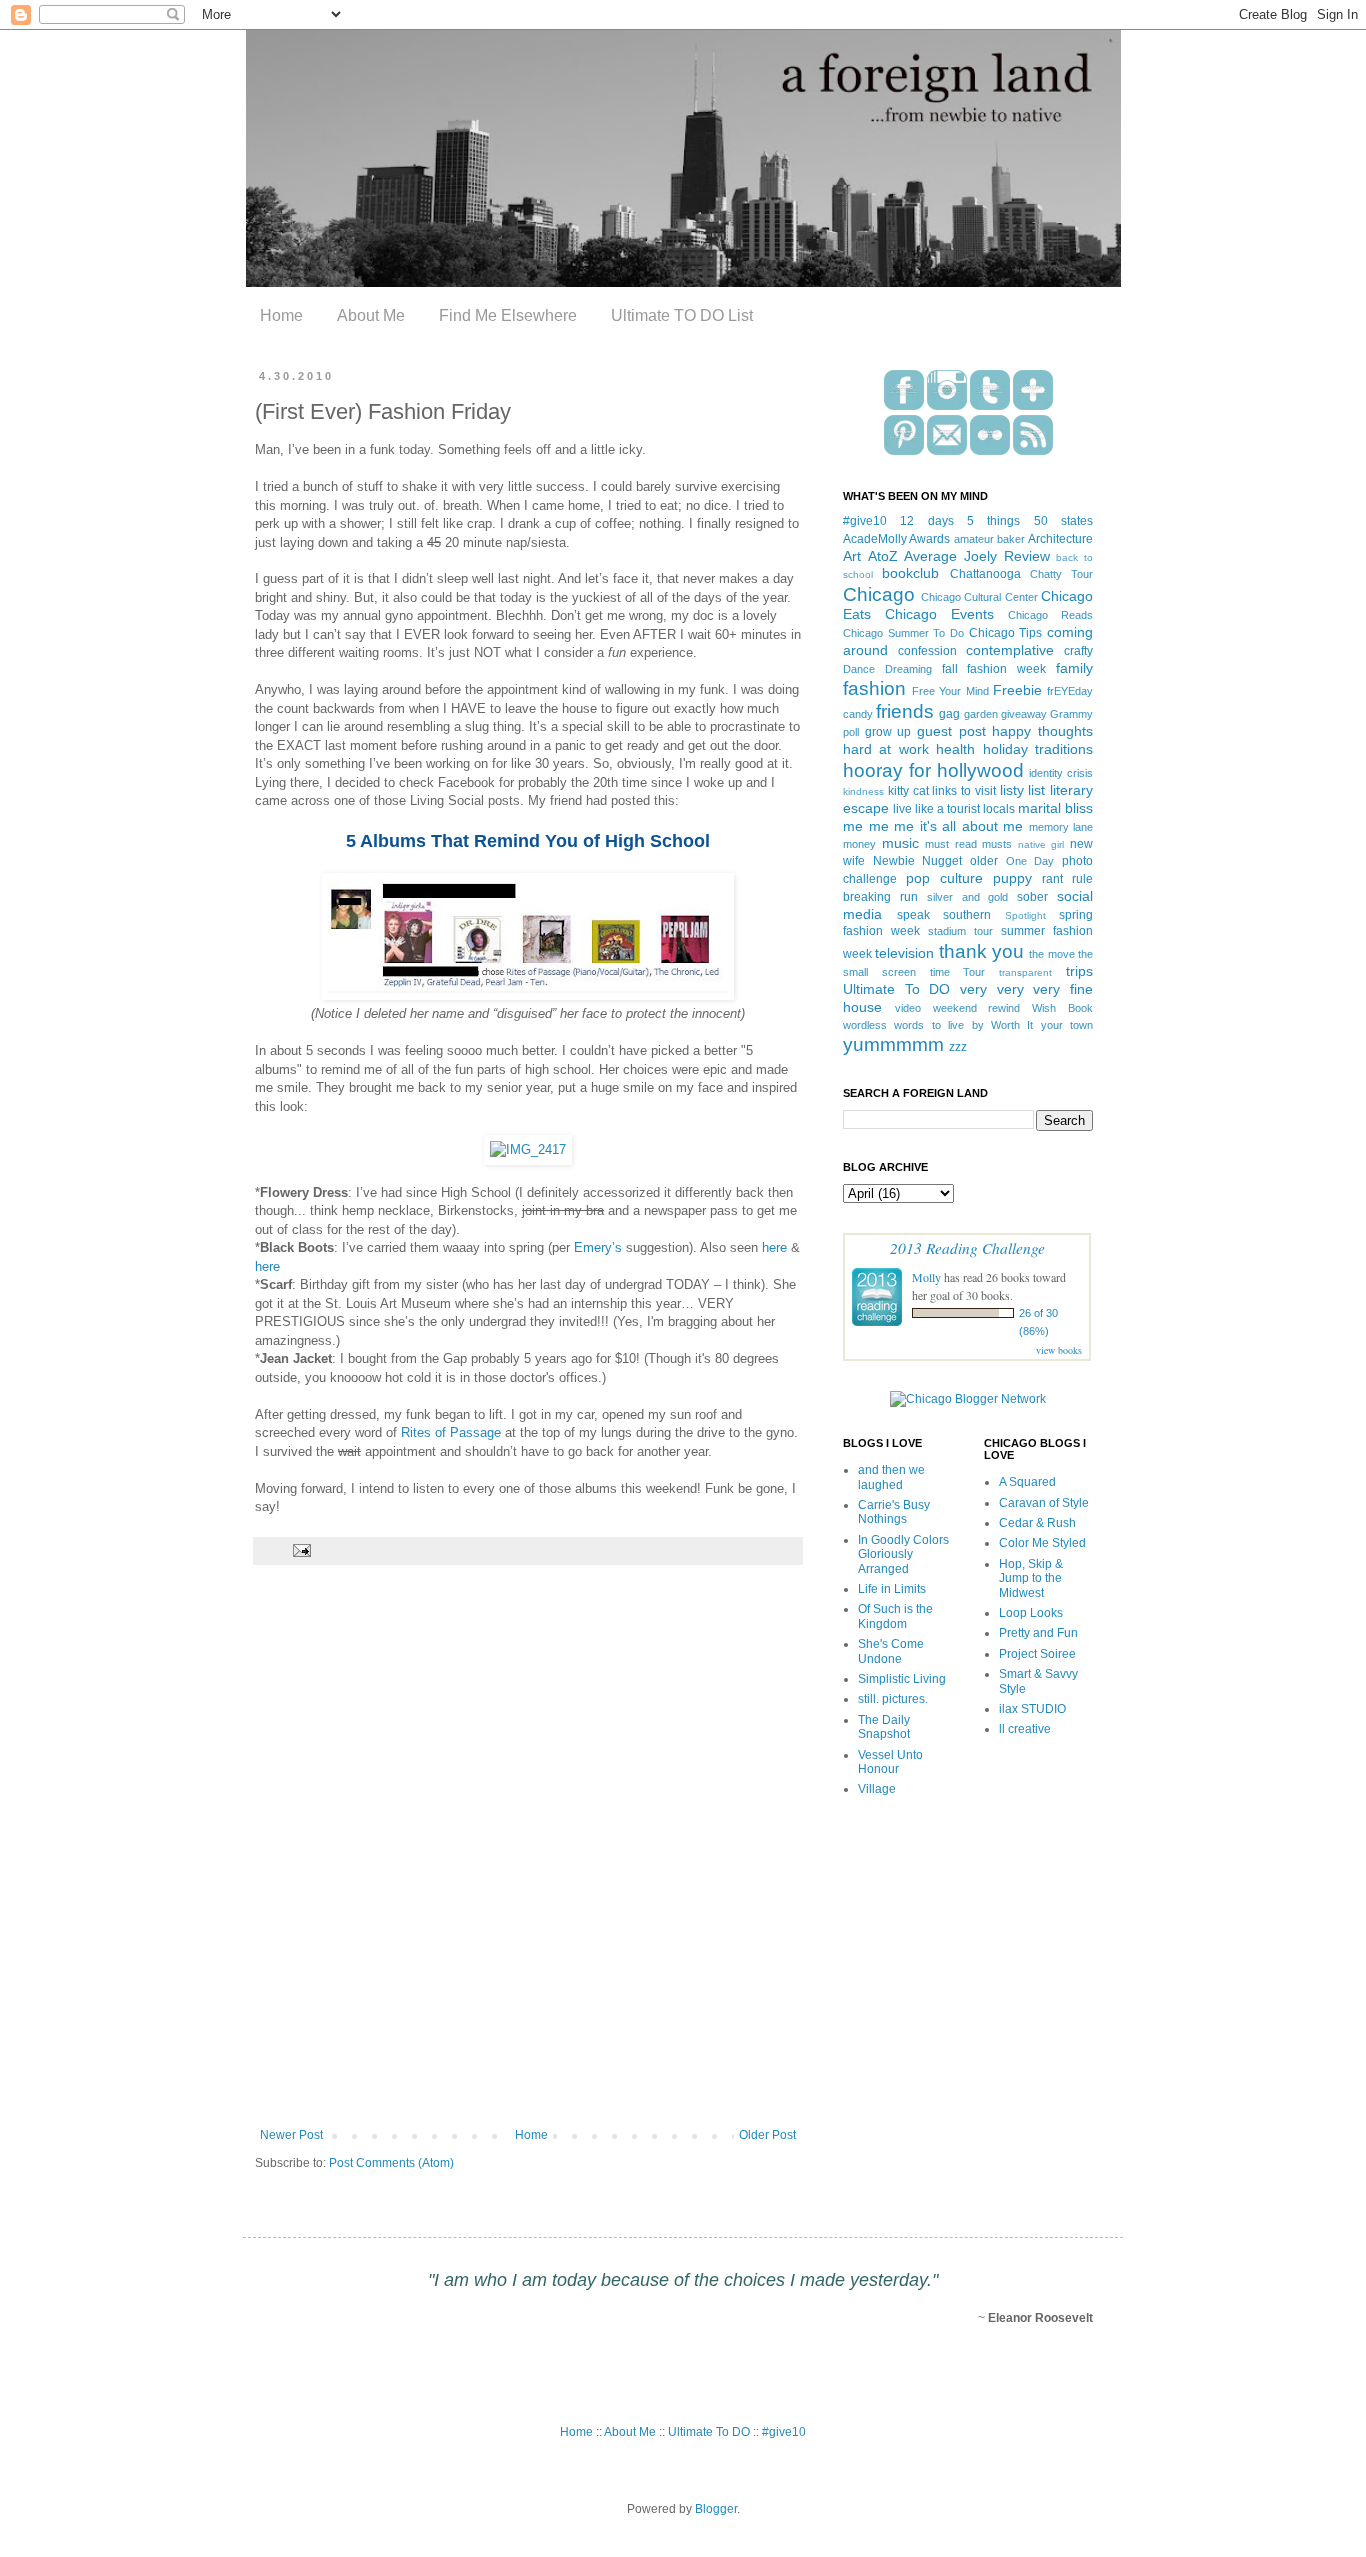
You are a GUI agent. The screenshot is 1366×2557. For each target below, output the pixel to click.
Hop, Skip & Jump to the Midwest (1031, 1578)
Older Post (767, 2135)
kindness (863, 791)
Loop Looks (1031, 1613)
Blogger (716, 2509)
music (900, 843)
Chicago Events (939, 614)
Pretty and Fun (1038, 1633)
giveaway (1024, 714)
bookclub (910, 573)
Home (281, 315)
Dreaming (908, 669)
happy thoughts (1042, 731)
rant (1052, 879)
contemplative (1010, 650)
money (859, 844)
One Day (1030, 861)
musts (997, 844)
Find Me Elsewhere (508, 315)
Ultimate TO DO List (682, 315)
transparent (1025, 972)
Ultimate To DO (896, 989)
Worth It (1012, 1025)
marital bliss (1055, 808)
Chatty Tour (1061, 574)
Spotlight (1025, 915)
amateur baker (989, 539)
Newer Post (291, 2135)
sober (1032, 897)
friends (905, 711)
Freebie (1017, 690)
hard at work (886, 749)
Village (877, 1789)
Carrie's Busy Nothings (894, 1512)
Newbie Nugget (918, 861)
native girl (1041, 844)
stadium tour (960, 931)
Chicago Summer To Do (903, 633)
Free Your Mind (950, 691)
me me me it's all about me (933, 826)
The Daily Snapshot (884, 1727)
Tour (974, 972)
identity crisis (1061, 773)
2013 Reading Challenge (967, 1247)
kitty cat (908, 791)
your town (1067, 1025)
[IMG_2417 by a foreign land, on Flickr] (528, 1149)
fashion (874, 688)
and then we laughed (891, 1477)
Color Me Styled (1042, 1543)
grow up (888, 732)
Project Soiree (1037, 1654)
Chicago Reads (1050, 615)
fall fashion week (994, 669)
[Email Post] (299, 1550)
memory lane (1061, 827)
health (955, 749)
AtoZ (883, 556)
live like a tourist (936, 809)
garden (981, 714)
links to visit (964, 791)
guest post (951, 731)
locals (999, 809)
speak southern (944, 915)
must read (951, 844)
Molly (926, 1277)
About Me (371, 315)
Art (852, 556)
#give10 (865, 521)
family (1074, 668)
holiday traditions (1038, 749)
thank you (981, 951)
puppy (1012, 878)
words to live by (938, 1025)
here (774, 1247)
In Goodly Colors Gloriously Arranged (903, 1554)
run (909, 897)
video (908, 1008)
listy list (1023, 790)
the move (1051, 954)
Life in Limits (892, 1589)
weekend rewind (977, 1008)
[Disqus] (528, 1860)
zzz (958, 1047)
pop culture (944, 878)
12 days (926, 521)
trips (1079, 971)
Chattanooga (985, 574)
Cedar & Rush (1037, 1523)
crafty (1078, 651)
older (984, 861)
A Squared (1027, 1482)
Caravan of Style (1044, 1503)
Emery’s (598, 1247)
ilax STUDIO (1032, 1709)
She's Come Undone (891, 1651)
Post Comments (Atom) (391, 2163)
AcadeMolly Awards (896, 539)
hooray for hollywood (933, 770)
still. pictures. (893, 1699)
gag (949, 714)
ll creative (1025, 1729)
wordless (865, 1025)
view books (1059, 1350)
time (940, 972)
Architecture (1060, 539)
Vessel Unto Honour (890, 1762)
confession (927, 651)
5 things (993, 521)
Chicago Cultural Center (979, 597)
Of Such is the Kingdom (895, 1616)
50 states (1063, 521)
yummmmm (893, 1044)
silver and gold (968, 897)
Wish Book (1062, 1008)
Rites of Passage (451, 1432)
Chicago (879, 594)
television (904, 953)
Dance (859, 669)
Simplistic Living (902, 1679)
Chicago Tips (1006, 633)
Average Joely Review (976, 556)
